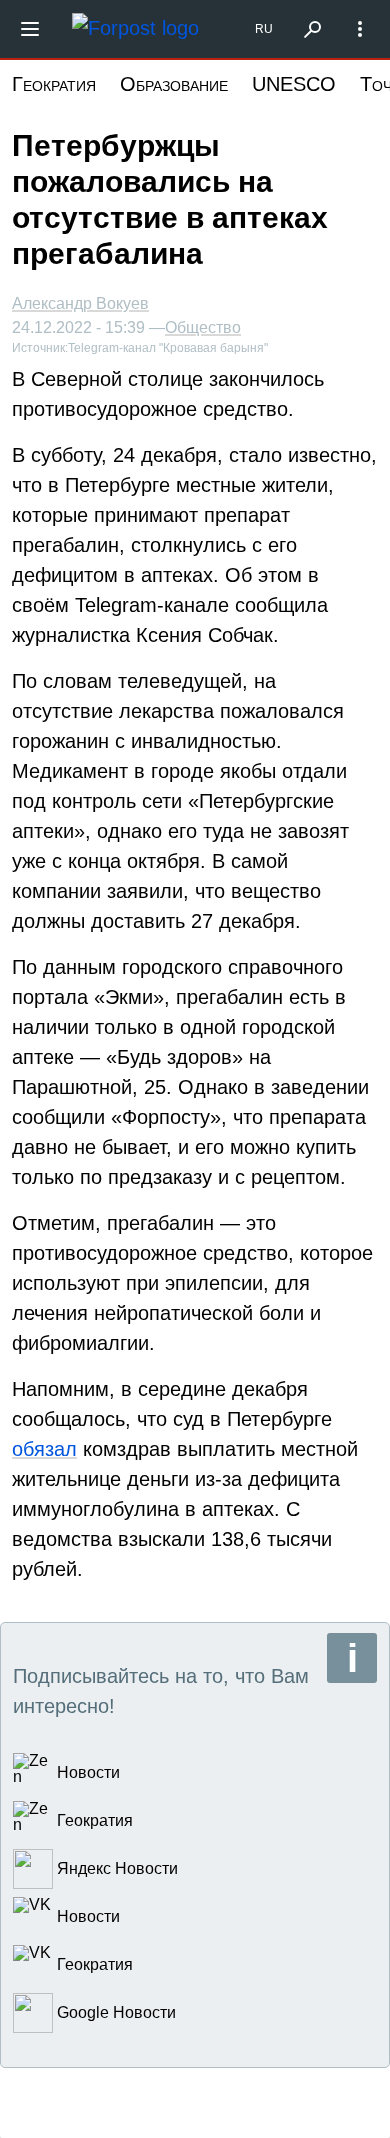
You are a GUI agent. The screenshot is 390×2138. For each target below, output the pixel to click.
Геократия (54, 84)
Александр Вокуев (80, 303)
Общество (203, 328)
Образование (174, 84)
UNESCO (294, 84)
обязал (44, 1449)
